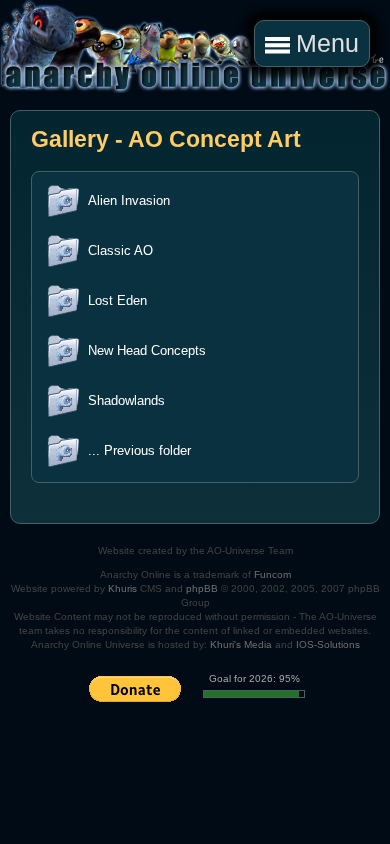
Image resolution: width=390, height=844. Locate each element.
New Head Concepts (147, 350)
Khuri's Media (241, 644)
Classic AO (120, 250)
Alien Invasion (129, 200)
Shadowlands (126, 400)
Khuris (122, 588)
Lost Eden (117, 300)
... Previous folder (139, 450)
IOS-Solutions (328, 644)
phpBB (202, 588)
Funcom (272, 574)
